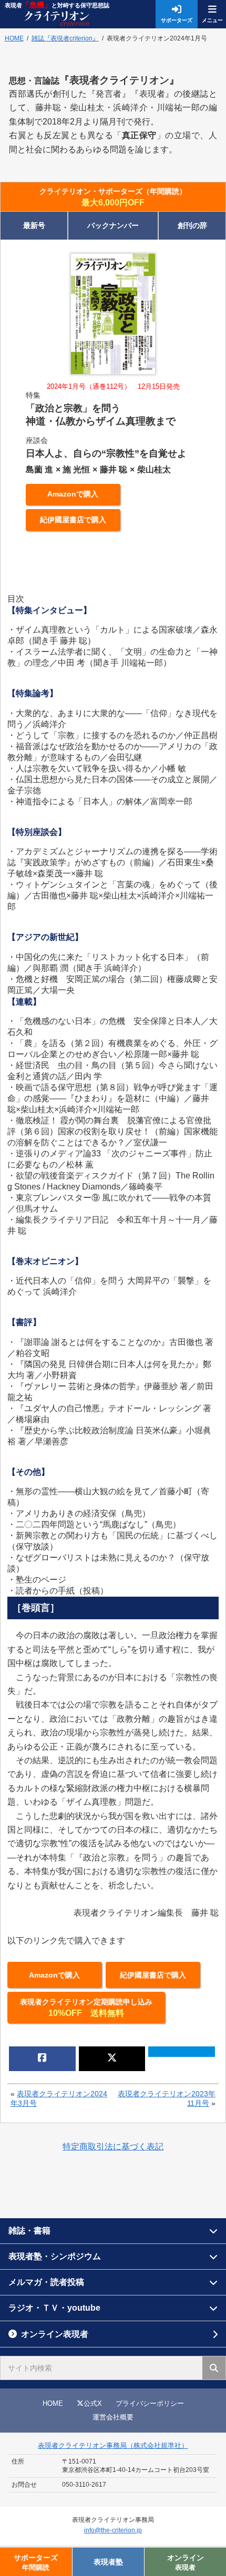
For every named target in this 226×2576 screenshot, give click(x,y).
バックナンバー (113, 225)
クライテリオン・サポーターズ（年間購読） (113, 197)
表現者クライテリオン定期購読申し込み (86, 2008)
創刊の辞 (192, 225)
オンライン (186, 2562)
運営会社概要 (113, 2417)
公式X (93, 2403)
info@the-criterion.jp (113, 2530)
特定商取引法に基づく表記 (113, 2146)
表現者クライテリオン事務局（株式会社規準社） (113, 2445)
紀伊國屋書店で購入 (73, 520)
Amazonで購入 (73, 494)
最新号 (34, 225)
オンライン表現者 (55, 2334)
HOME (53, 2403)
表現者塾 (108, 2562)
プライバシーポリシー (150, 2403)
